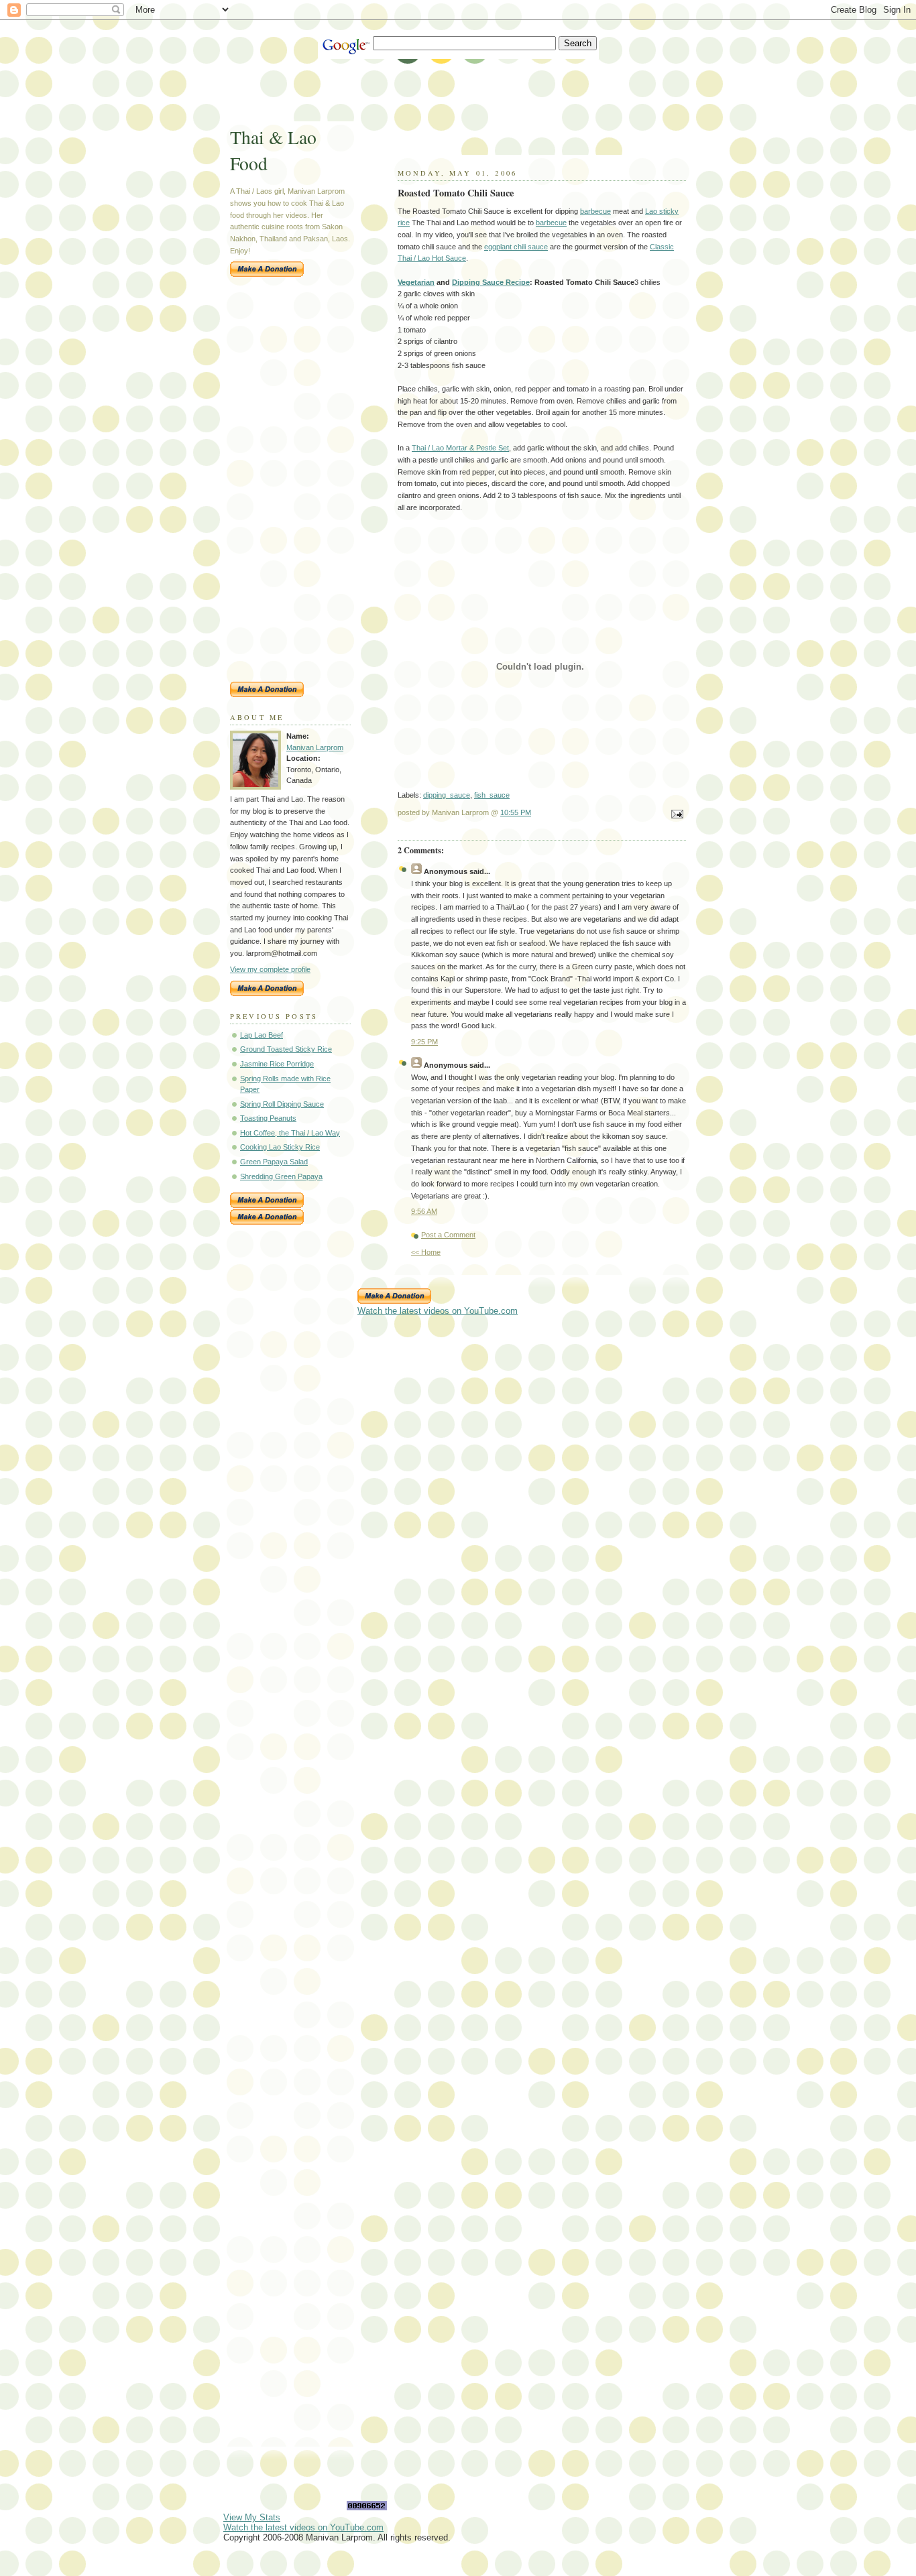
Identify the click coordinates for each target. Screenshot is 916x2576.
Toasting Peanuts (268, 1118)
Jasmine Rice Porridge (277, 1064)
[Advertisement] (467, 89)
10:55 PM (516, 812)
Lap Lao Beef (262, 1035)
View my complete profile (270, 969)
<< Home (426, 1252)
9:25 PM (424, 1042)
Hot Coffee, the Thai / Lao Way (290, 1133)
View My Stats (252, 2517)
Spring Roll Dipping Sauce (282, 1104)
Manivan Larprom (315, 747)
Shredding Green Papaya (281, 1176)
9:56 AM (424, 1211)
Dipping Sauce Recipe (491, 282)
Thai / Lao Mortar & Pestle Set (460, 448)
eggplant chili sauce (516, 247)
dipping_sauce (447, 795)
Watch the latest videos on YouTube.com (438, 1311)
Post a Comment (448, 1235)
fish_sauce (492, 795)
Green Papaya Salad (274, 1162)
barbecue (595, 211)
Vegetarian (416, 282)
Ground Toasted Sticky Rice (286, 1049)
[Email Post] (675, 815)
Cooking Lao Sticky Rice (280, 1147)
